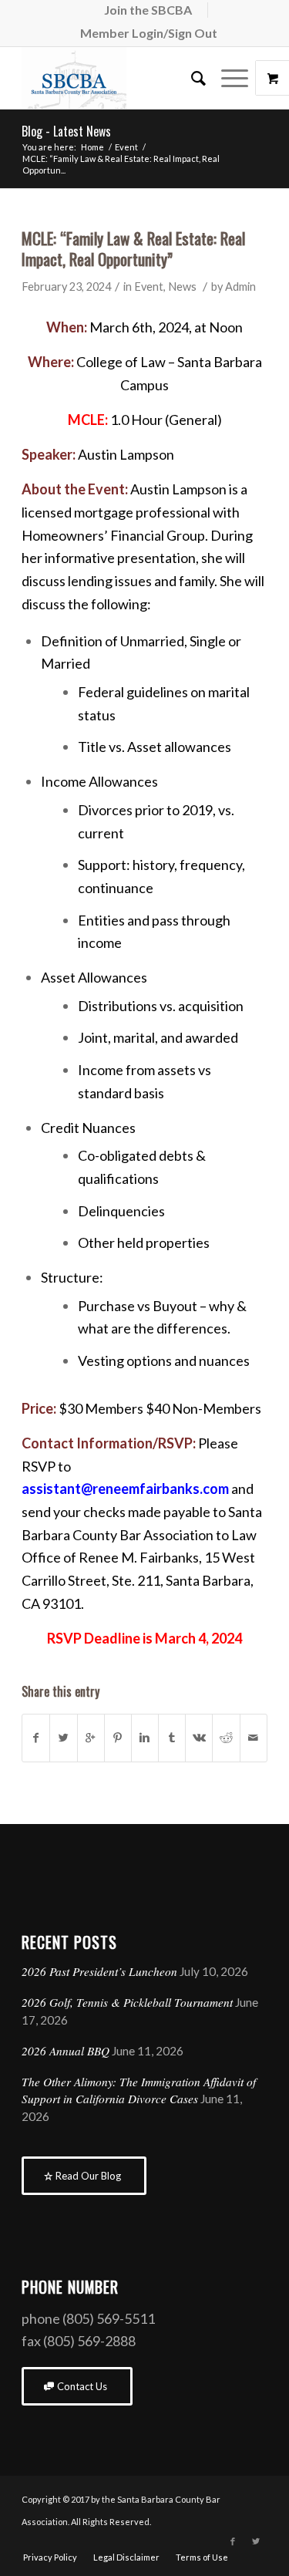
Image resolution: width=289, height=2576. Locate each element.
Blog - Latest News (66, 131)
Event (126, 147)
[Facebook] (233, 2541)
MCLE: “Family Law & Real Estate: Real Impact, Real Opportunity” (133, 248)
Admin (240, 287)
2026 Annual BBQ (66, 2051)
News (182, 287)
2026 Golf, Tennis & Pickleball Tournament (127, 2002)
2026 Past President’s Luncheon (99, 1971)
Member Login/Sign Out (149, 33)
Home (92, 147)
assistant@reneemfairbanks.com (125, 1489)
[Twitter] (256, 2541)
